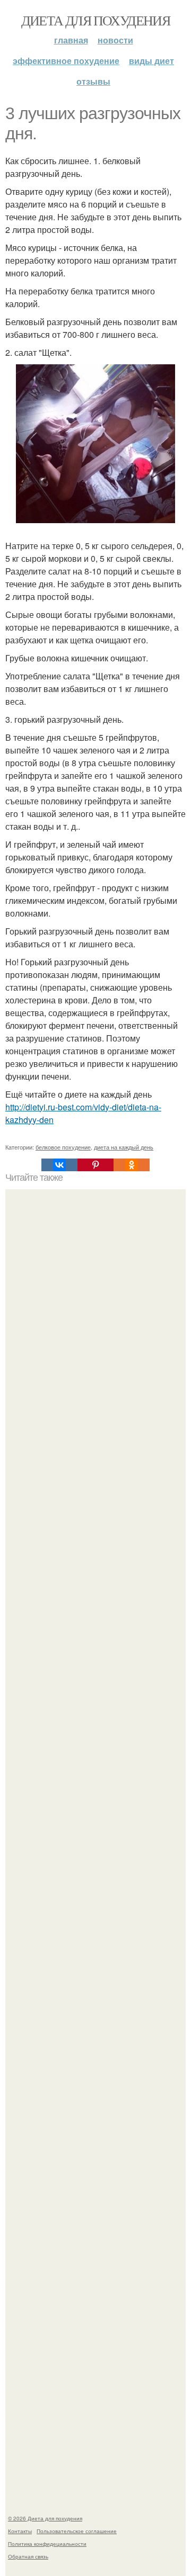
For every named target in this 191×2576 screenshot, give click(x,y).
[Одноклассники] (132, 1165)
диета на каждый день (124, 1147)
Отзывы (93, 81)
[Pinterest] (95, 1165)
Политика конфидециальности (47, 2544)
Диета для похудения (96, 20)
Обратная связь (28, 2556)
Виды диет (151, 61)
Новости (115, 40)
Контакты (20, 2531)
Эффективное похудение (66, 61)
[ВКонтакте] (59, 1165)
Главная (71, 40)
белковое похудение (63, 1147)
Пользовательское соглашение (77, 2531)
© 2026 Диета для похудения (45, 2518)
